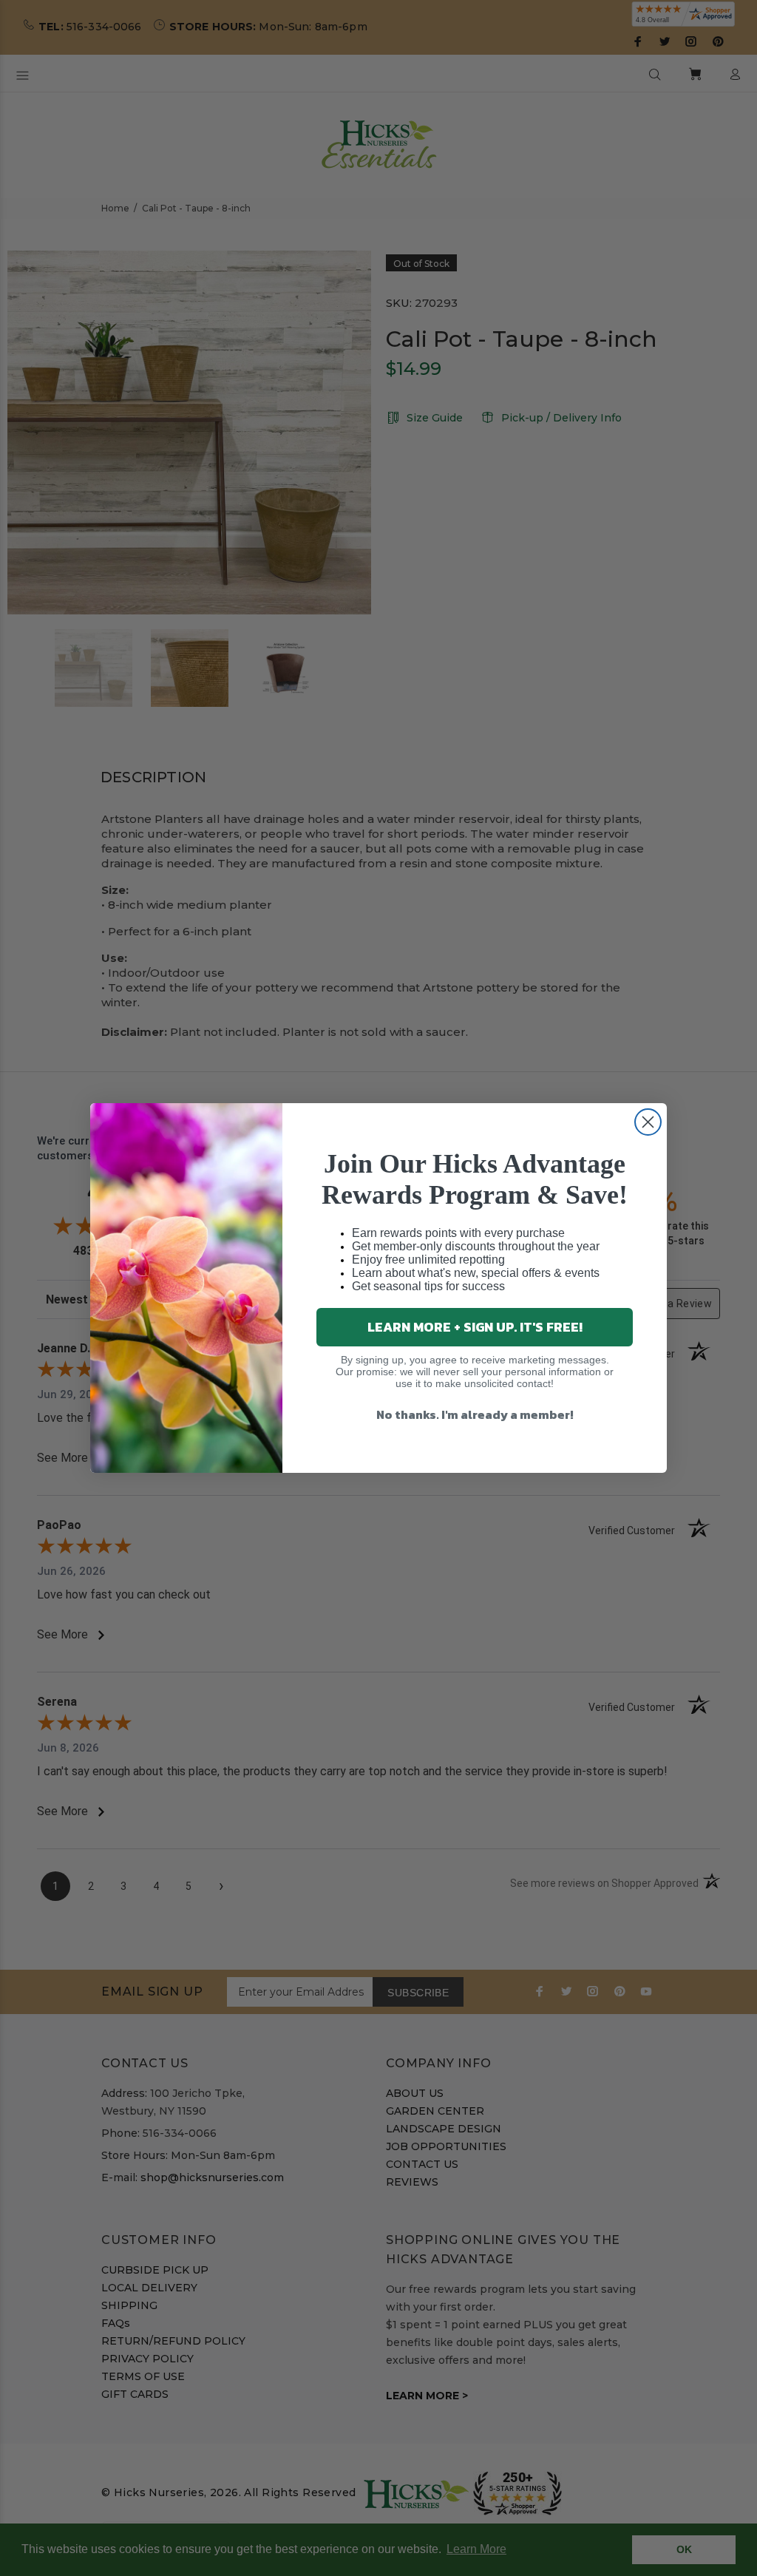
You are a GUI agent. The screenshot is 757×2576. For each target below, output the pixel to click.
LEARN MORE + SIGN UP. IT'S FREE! (475, 1327)
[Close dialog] (648, 1122)
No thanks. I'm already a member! (475, 1414)
